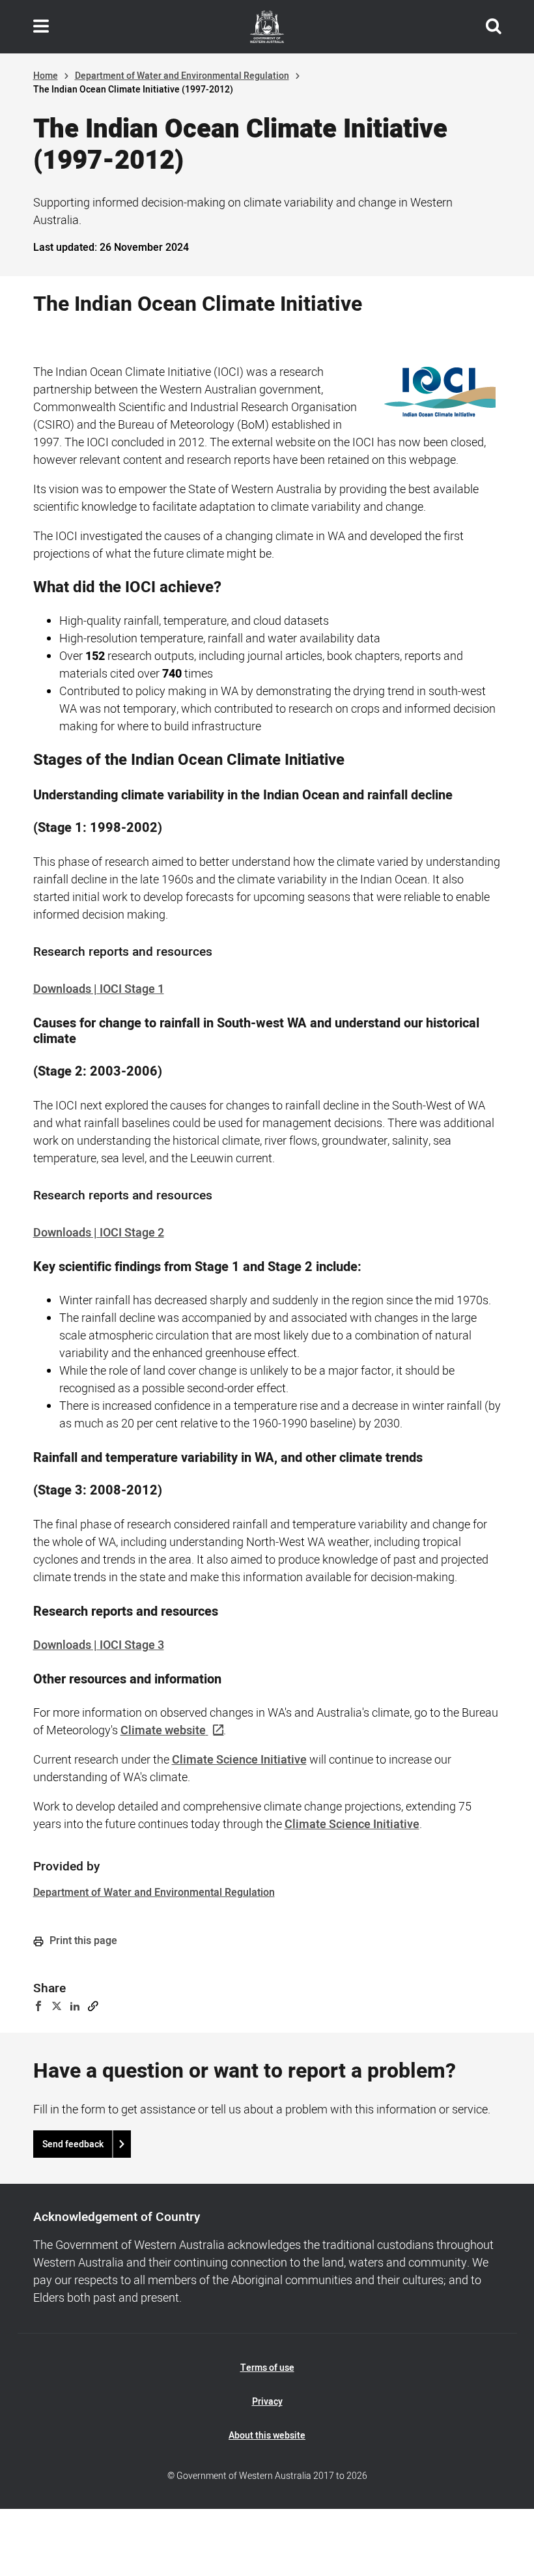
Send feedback (73, 2144)
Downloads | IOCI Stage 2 (99, 1233)
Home (46, 76)
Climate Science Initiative (239, 1760)
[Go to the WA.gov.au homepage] (267, 27)
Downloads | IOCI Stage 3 (99, 1645)
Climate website (163, 1731)
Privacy (267, 2402)
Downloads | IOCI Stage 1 (99, 989)
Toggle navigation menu (41, 27)
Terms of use (267, 2368)
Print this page (82, 1941)
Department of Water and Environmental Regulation (182, 76)
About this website (267, 2436)
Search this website (494, 27)
